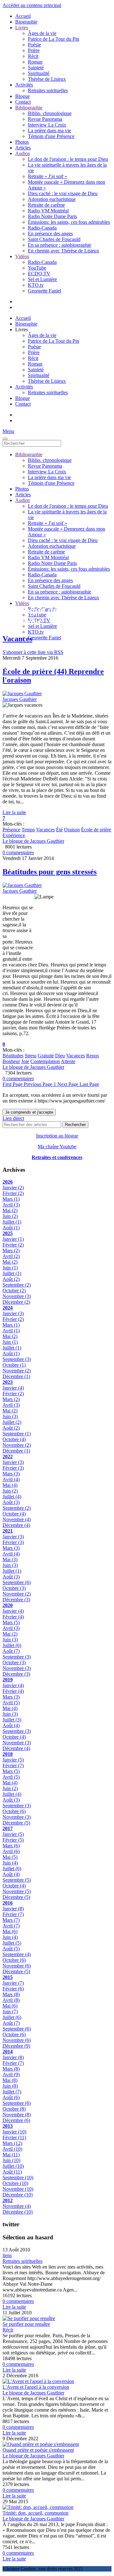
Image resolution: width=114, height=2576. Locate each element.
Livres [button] (22, 330)
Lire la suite (14, 812)
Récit (33, 56)
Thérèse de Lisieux (47, 79)
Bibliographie (29, 108)
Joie (25, 1061)
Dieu (60, 1056)
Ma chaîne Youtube (57, 1147)
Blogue (22, 96)
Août (11, 1228)
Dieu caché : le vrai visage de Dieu (63, 193)
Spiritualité (39, 73)
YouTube (37, 268)
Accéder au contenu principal (32, 5)
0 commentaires (18, 852)
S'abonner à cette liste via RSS (33, 652)
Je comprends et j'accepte (29, 1112)
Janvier (13, 1188)
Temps (28, 830)
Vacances (45, 830)
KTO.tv (36, 285)
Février (13, 1193)
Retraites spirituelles (48, 90)
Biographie (26, 22)
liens (7, 2255)
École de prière (96, 830)
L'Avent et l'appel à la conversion (36, 2387)
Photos (22, 142)
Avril (11, 1205)
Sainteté (36, 68)
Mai (10, 1210)
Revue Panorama (45, 119)
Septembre (17, 1285)
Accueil (23, 16)
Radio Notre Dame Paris (52, 216)
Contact (23, 102)
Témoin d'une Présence (51, 136)
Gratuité (46, 1056)
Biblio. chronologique (50, 113)
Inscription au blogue (57, 1136)
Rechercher (75, 1125)
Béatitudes (13, 1056)
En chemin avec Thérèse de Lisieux (63, 251)
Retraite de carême (46, 205)
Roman (35, 62)
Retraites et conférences (57, 1157)
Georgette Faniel (44, 291)
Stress (31, 1056)
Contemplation (45, 1061)
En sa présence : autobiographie (60, 245)
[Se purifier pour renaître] (29, 2318)
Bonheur (11, 1061)
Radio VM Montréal (48, 211)
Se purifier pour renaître (26, 2324)
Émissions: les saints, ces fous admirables (69, 222)
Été (59, 830)
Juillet (12, 1222)
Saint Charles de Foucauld (54, 239)
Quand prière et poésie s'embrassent (38, 2450)
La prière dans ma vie (49, 131)
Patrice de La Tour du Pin (54, 39)
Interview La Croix (47, 125)
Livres (22, 27)
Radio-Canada (42, 228)
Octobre (14, 1291)
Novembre (17, 1296)
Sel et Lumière (42, 279)
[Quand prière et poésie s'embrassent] (41, 2444)
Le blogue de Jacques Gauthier (33, 841)
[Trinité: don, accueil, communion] (38, 2507)
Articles (23, 148)
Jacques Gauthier (20, 699)
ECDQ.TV (39, 274)
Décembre (16, 1302)
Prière (34, 50)
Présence (11, 830)
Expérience (14, 835)
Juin (10, 1216)
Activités (24, 85)
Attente (68, 1061)
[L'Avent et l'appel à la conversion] (38, 2381)
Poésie (34, 45)
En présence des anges (50, 234)
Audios (22, 153)
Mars (11, 1199)
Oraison (72, 830)
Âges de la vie (42, 33)
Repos (92, 1056)
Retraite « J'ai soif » (47, 176)
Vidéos (22, 256)
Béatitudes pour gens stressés (50, 872)
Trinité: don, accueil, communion (35, 2513)
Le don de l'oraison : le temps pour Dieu (68, 159)
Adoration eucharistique (52, 199)
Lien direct (13, 1118)
